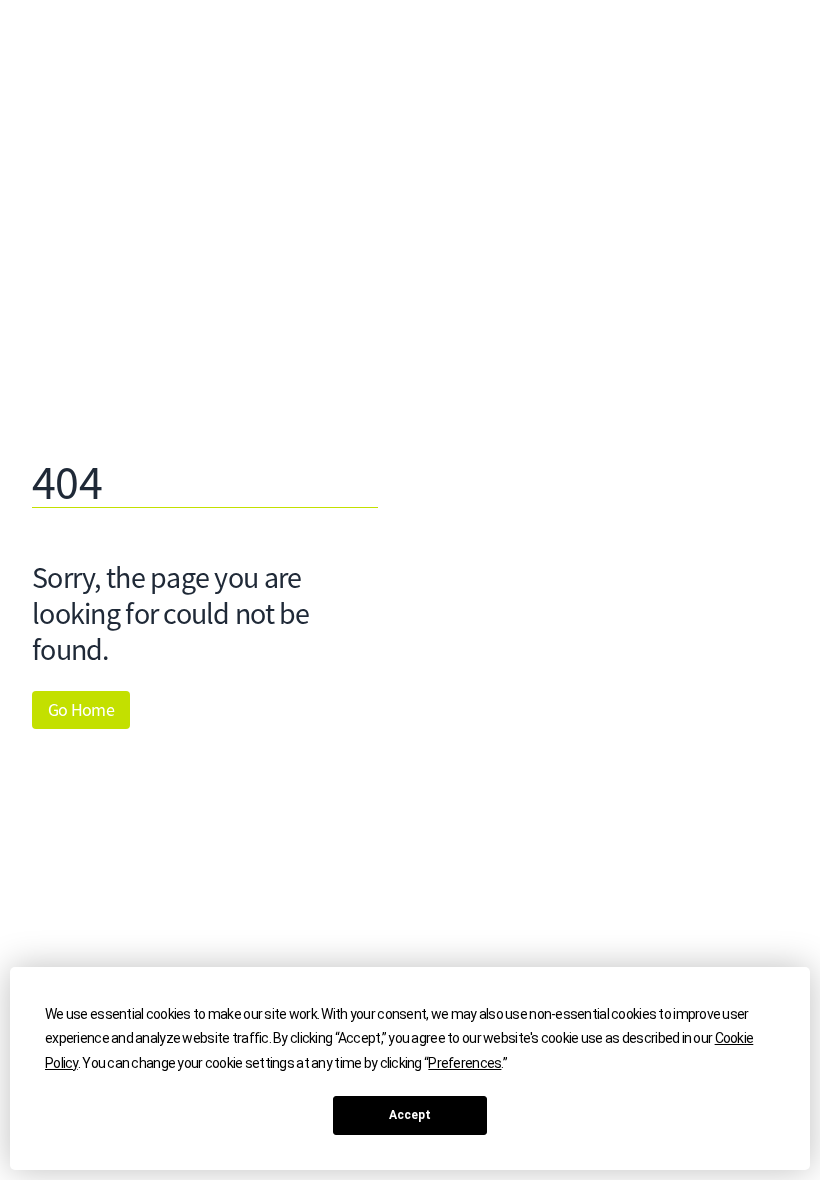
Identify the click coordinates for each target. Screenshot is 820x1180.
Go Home (81, 710)
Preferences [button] (464, 1063)
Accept (410, 1115)
